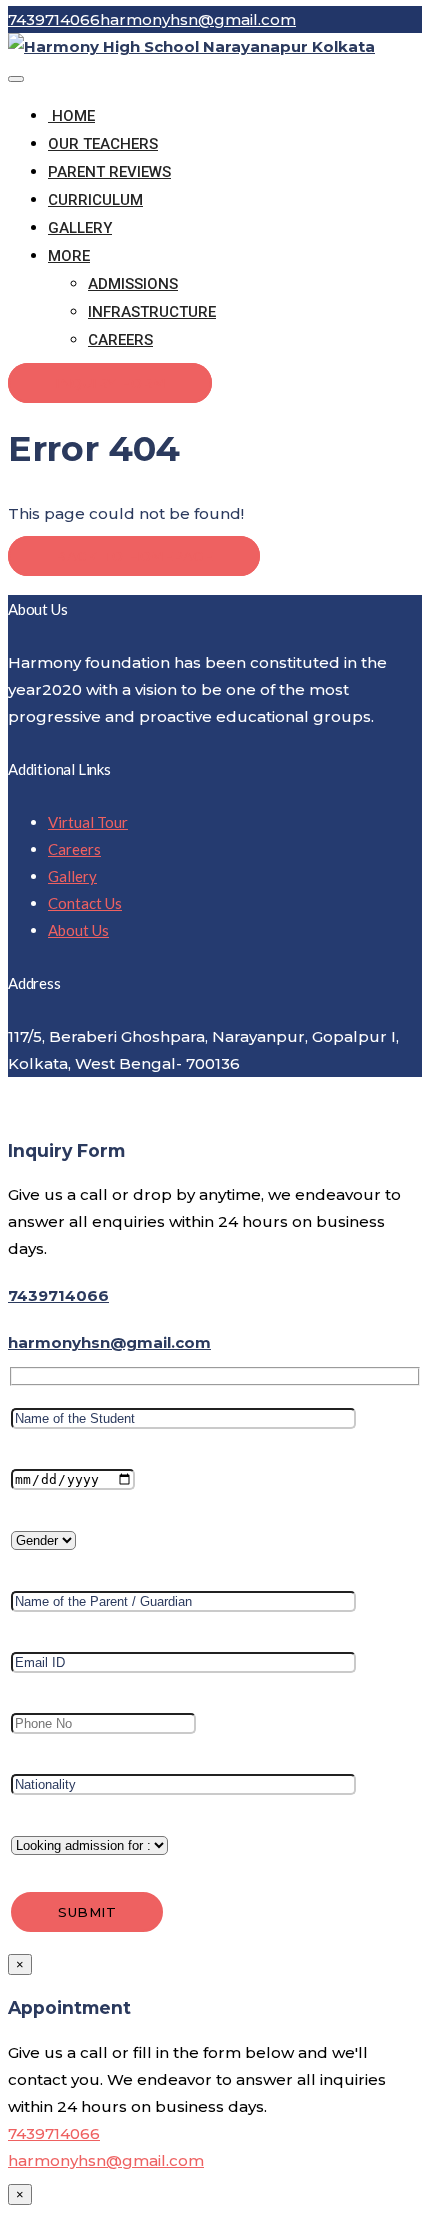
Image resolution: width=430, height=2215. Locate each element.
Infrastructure (152, 312)
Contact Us (85, 903)
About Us (78, 930)
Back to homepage (134, 556)
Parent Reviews (109, 172)
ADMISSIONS (133, 284)
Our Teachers (103, 144)
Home (71, 116)
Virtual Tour (88, 822)
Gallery (80, 228)
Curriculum (95, 200)
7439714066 (58, 1295)
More (69, 256)
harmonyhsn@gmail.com (109, 1342)
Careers (120, 340)
